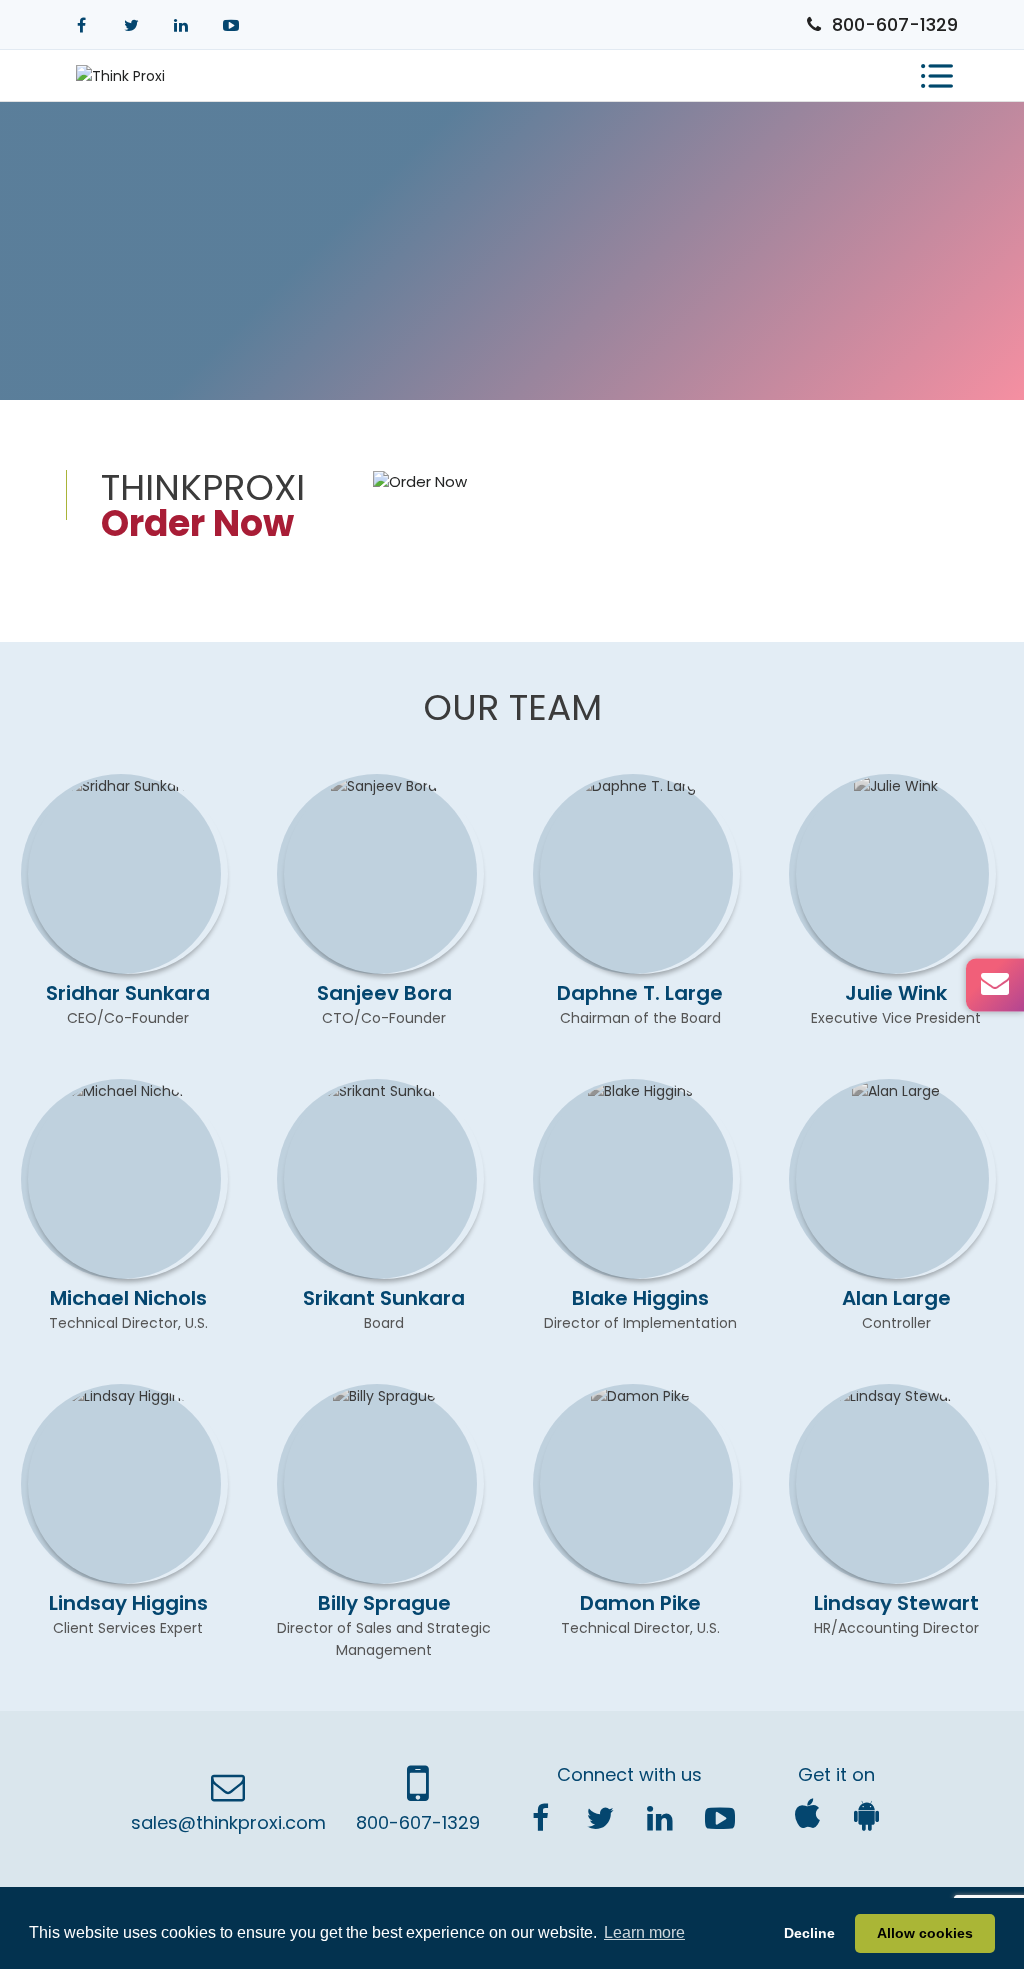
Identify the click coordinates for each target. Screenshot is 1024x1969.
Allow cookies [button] (925, 1933)
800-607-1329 (895, 24)
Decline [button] (809, 1933)
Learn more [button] (644, 1932)
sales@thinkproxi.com (228, 1822)
